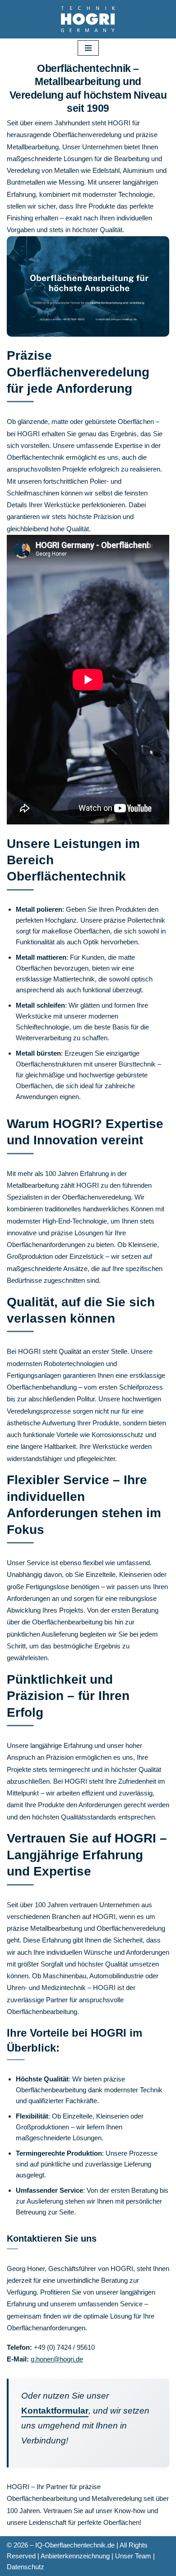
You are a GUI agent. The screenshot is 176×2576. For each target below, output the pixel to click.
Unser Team (133, 2556)
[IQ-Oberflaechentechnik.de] (88, 19)
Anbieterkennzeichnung (75, 2556)
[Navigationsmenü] (88, 48)
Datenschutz (25, 2567)
